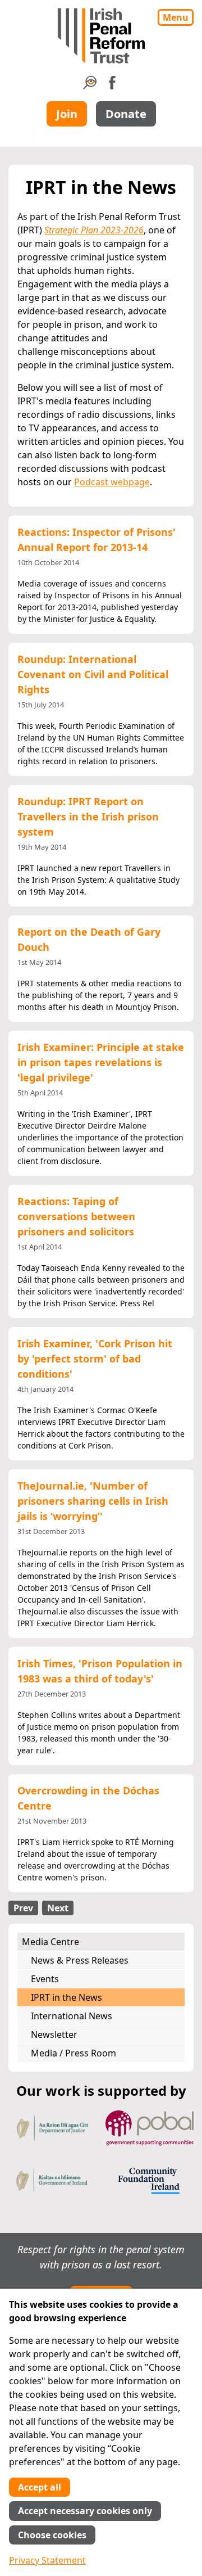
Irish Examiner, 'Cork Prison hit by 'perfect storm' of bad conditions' (95, 1359)
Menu (176, 17)
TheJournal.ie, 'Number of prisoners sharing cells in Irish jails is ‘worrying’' (93, 1501)
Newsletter (54, 2034)
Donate (126, 114)
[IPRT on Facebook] (112, 86)
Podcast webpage (112, 482)
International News (72, 2016)
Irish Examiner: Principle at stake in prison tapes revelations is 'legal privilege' (101, 1062)
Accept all (40, 2487)
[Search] (90, 86)
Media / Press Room (74, 2053)
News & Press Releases (80, 1960)
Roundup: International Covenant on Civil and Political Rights (93, 674)
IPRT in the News (66, 1997)
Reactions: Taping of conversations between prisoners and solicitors (76, 1216)
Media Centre (50, 1942)
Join (67, 114)
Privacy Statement (47, 2560)
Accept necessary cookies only (85, 2511)
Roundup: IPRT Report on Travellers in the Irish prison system (88, 816)
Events (45, 1979)
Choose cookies (52, 2535)
